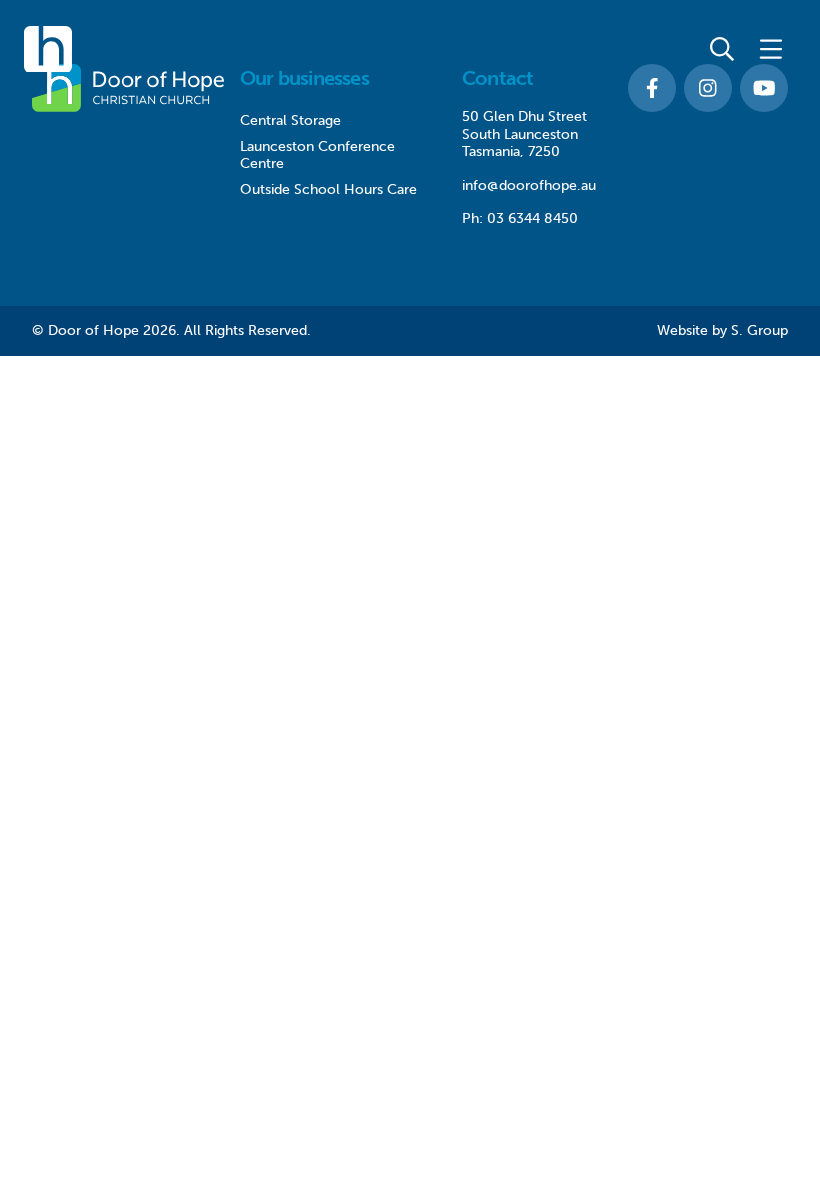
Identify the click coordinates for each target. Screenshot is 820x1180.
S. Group (759, 330)
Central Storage (290, 120)
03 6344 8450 (532, 218)
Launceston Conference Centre (317, 155)
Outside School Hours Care (328, 189)
